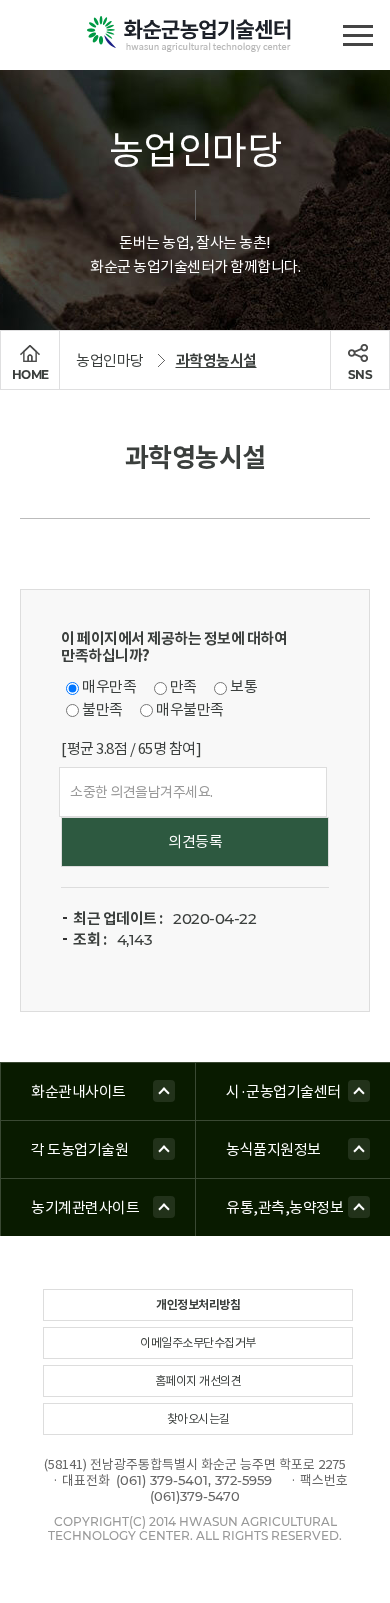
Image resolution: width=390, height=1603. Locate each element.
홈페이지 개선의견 (198, 1380)
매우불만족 (190, 709)
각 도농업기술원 (79, 1149)
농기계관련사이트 (85, 1207)
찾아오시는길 (198, 1418)
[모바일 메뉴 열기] (357, 32)
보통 (243, 686)
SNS (360, 374)
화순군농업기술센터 (195, 35)
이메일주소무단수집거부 (198, 1342)
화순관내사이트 (78, 1091)
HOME (30, 374)
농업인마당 (110, 360)
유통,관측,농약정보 (284, 1207)
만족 (183, 686)
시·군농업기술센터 (283, 1091)
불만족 (102, 709)
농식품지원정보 (273, 1149)
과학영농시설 (216, 360)
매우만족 (109, 686)
